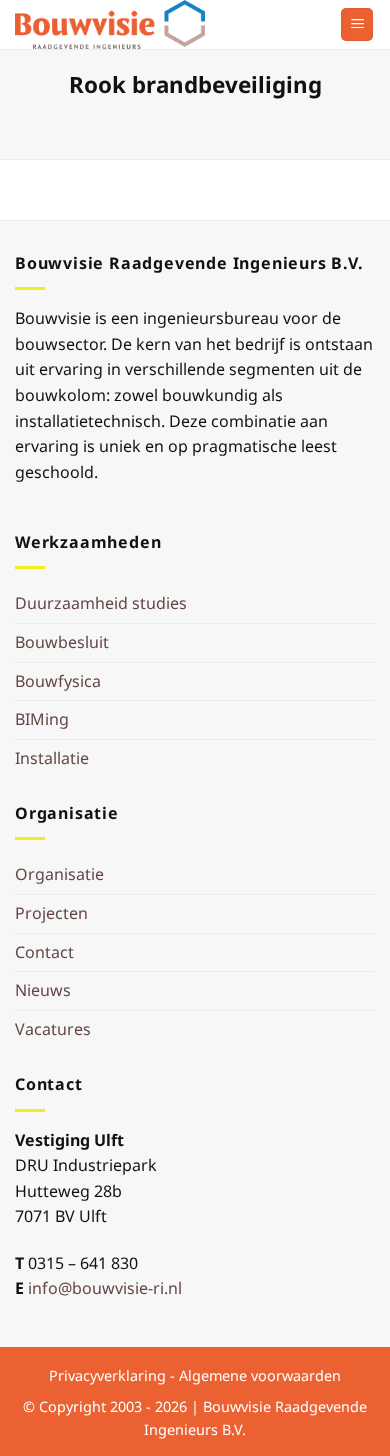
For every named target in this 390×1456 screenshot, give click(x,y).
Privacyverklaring (107, 1375)
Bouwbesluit (62, 642)
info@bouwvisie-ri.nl (105, 1288)
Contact (44, 952)
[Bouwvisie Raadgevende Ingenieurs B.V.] (115, 24)
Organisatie (59, 874)
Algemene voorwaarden (260, 1375)
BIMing (42, 719)
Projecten (51, 913)
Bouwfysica (58, 681)
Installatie (52, 758)
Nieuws (43, 990)
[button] (357, 24)
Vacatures (53, 1029)
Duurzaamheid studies (101, 603)
